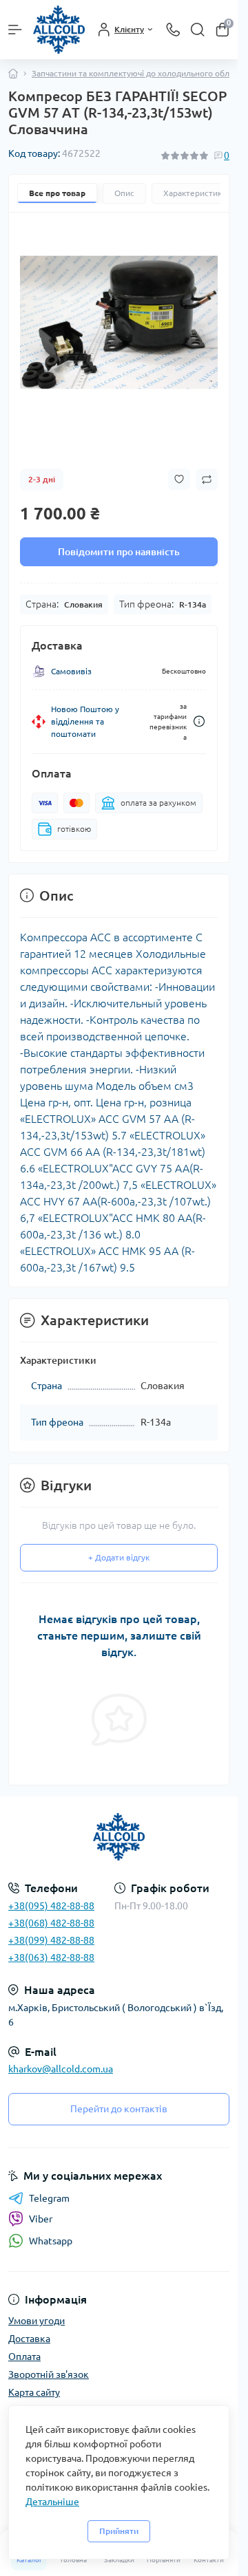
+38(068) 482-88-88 (51, 1923)
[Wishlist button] (179, 479)
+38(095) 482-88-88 (51, 1906)
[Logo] (59, 30)
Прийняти (119, 2531)
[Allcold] (119, 1837)
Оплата (24, 2357)
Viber (41, 2219)
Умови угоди (37, 2321)
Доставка (29, 2339)
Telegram (49, 2198)
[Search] (198, 30)
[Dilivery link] (199, 721)
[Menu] (15, 30)
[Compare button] (207, 480)
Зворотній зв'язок (49, 2374)
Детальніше (52, 2502)
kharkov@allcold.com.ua (61, 2069)
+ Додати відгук (119, 1557)
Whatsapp (51, 2241)
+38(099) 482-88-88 (51, 1940)
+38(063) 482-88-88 (51, 1957)
